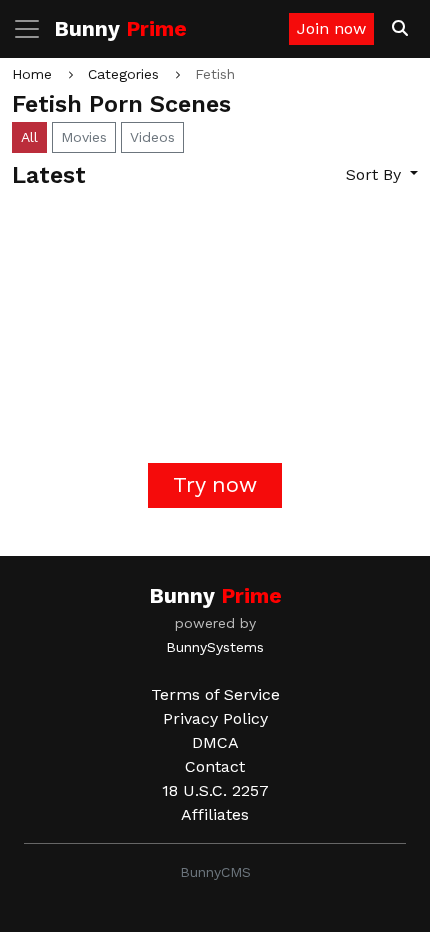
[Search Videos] (400, 29)
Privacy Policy (215, 718)
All (29, 137)
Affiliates (215, 814)
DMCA (215, 742)
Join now (331, 28)
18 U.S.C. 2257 (215, 790)
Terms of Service (215, 694)
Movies (84, 137)
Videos (152, 137)
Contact (215, 766)
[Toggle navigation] (33, 29)
